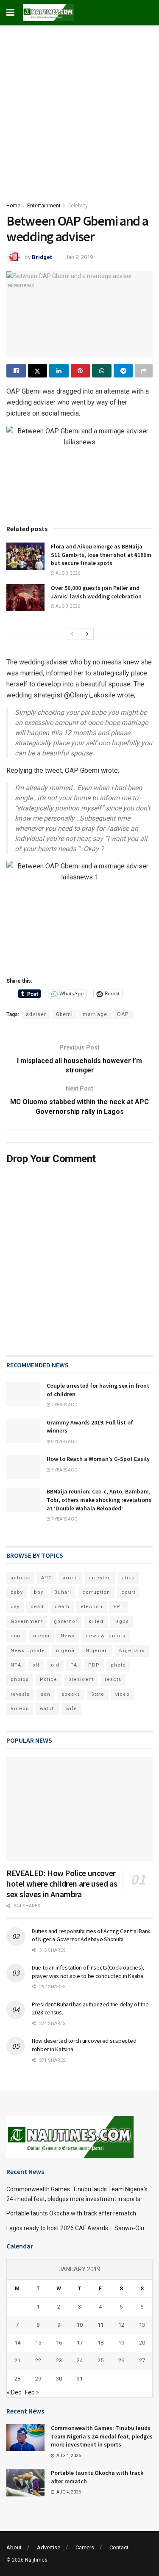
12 (121, 2325)
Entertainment (44, 206)
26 (121, 2360)
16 (59, 2343)
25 (100, 2360)
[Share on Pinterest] (81, 371)
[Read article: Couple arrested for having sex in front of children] (23, 1394)
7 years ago (64, 1405)
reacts (113, 1679)
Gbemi (64, 1014)
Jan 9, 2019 (79, 257)
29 (38, 2379)
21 (17, 2360)
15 (38, 2343)
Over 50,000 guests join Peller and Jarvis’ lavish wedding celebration (96, 592)
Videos (20, 1709)
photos (20, 1679)
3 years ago (64, 1470)
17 (80, 2343)
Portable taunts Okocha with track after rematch (71, 2213)
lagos (122, 1621)
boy (39, 1592)
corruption (96, 1592)
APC (46, 1578)
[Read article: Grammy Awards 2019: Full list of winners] (23, 1431)
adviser (36, 1014)
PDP (94, 1665)
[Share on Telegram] (123, 371)
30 (59, 2379)
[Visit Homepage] (48, 13)
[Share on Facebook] (16, 371)
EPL (119, 1607)
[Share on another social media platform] (144, 371)
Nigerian (97, 1651)
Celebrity (78, 206)
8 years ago (64, 1442)
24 (80, 2360)
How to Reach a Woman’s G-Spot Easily (98, 1459)
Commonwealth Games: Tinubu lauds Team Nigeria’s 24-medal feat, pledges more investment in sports (102, 2436)
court (128, 1592)
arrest (70, 1578)
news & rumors (106, 1636)
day (15, 1607)
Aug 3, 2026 (67, 573)
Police (49, 1679)
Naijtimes (36, 2560)
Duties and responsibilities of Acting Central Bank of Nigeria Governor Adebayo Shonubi (91, 1935)
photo (118, 1665)
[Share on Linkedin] (59, 371)
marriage (95, 1014)
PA (74, 1665)
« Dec (14, 2392)
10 (80, 2325)
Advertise (49, 2547)
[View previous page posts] (72, 634)
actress (20, 1578)
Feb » (32, 2392)
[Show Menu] (10, 13)
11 (100, 2325)
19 (121, 2343)
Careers (85, 2547)
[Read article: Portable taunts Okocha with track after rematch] (25, 2482)
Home (13, 206)
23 (59, 2360)
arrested (100, 1578)
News (68, 1636)
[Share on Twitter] (38, 371)
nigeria (65, 1651)
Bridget (42, 257)
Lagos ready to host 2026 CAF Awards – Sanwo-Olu (75, 2228)
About (14, 2547)
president (81, 1679)
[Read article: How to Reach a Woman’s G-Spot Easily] (23, 1467)
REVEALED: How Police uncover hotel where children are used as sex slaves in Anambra (62, 1883)
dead (37, 1607)
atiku (128, 1578)
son (46, 1694)
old (55, 1665)
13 (142, 2325)
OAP (123, 1014)
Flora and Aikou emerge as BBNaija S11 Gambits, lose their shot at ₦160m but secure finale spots (101, 555)
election (92, 1607)
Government (27, 1621)
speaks (71, 1694)
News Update (28, 1651)
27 (142, 2360)
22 (38, 2360)
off (36, 1665)
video (123, 1694)
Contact (119, 2547)
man (16, 1636)
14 (17, 2343)
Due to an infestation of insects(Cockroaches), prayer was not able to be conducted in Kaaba (88, 1972)
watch (47, 1709)
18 (100, 2343)
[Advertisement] (79, 109)
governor (66, 1621)
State (98, 1694)
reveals (20, 1694)
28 (17, 2379)
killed (96, 1621)
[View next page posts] (87, 634)
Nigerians (132, 1651)
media (41, 1636)
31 (80, 2379)
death (62, 1607)
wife (72, 1709)
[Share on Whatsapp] (102, 371)
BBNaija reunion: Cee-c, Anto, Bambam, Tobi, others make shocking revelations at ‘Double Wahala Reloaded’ (99, 1500)
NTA (16, 1665)
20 (142, 2343)
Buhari (63, 1592)
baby (17, 1592)
